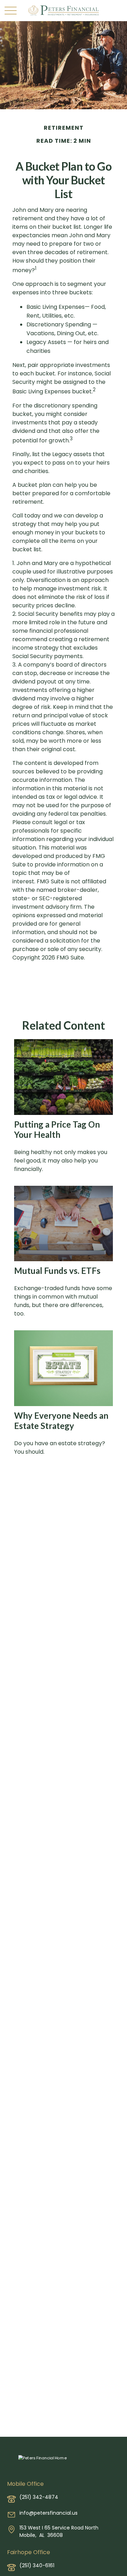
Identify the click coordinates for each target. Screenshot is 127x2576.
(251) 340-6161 (37, 2565)
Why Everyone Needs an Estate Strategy (61, 1421)
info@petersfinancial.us (49, 2513)
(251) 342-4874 (39, 2497)
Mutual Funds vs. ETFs (57, 1271)
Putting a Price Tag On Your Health (57, 1129)
